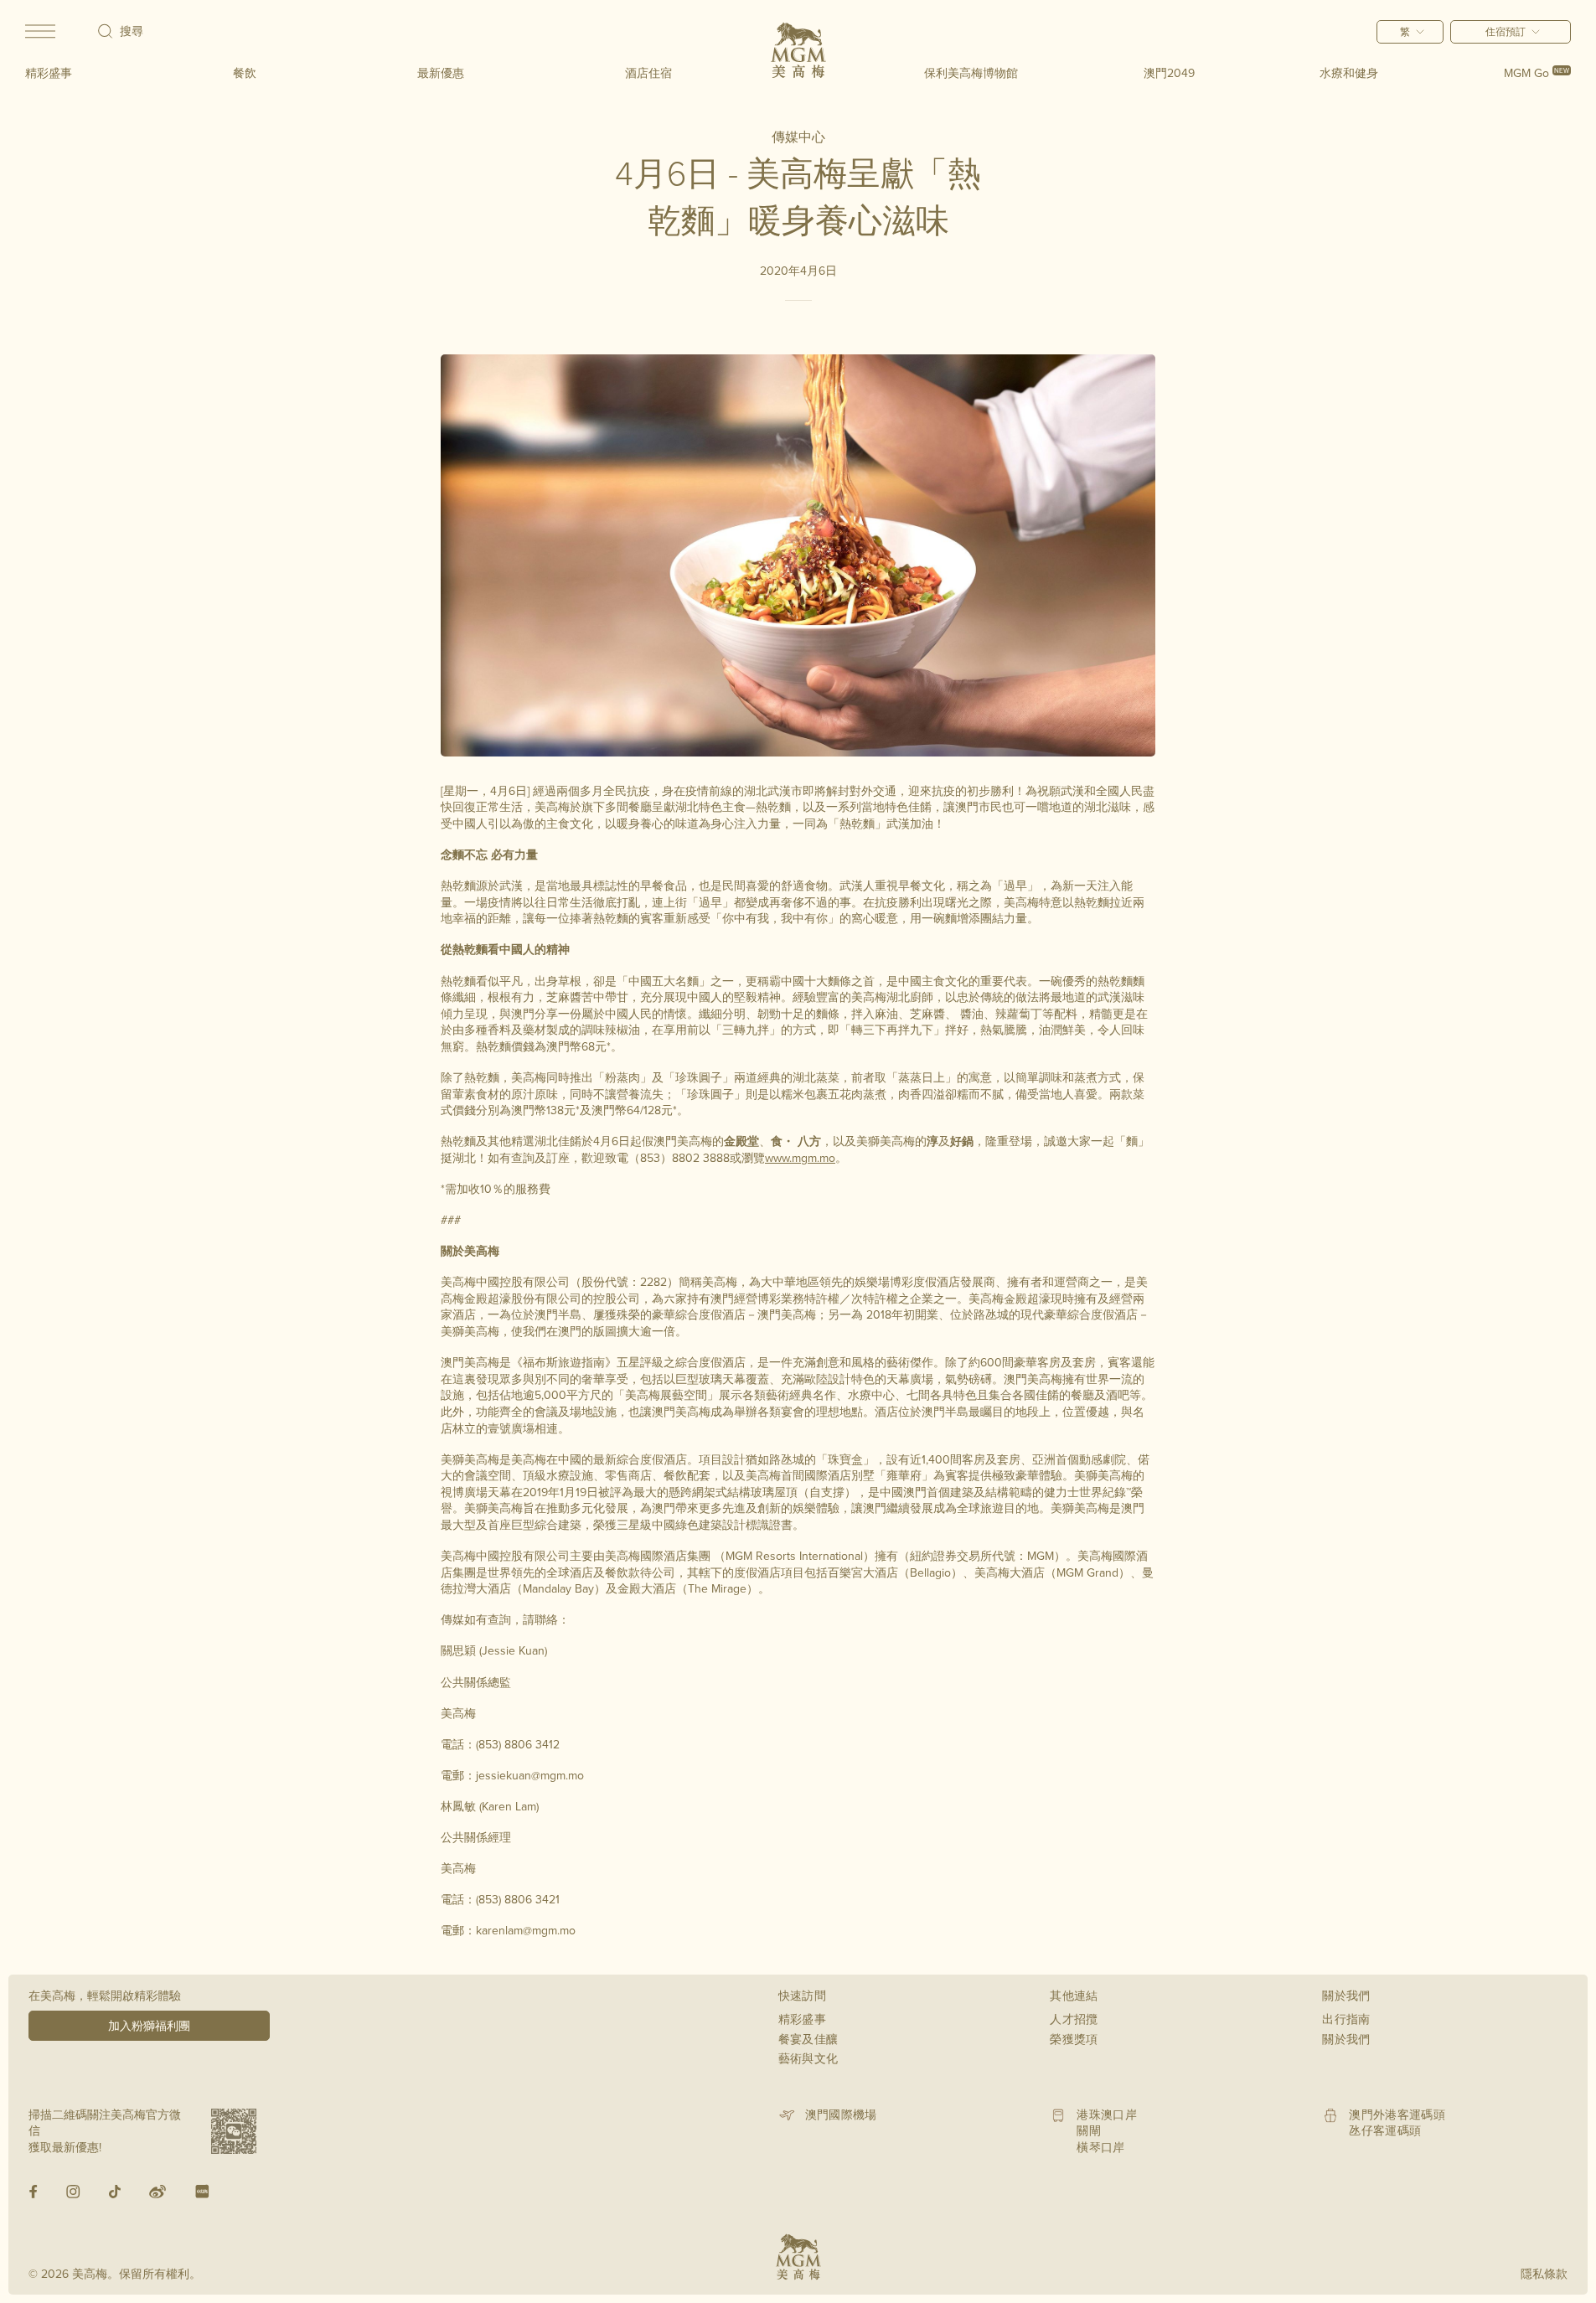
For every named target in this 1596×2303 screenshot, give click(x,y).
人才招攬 (1074, 2019)
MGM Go (1537, 73)
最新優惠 (441, 73)
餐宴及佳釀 (808, 2039)
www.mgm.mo (800, 1158)
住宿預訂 (1506, 31)
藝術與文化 (808, 2058)
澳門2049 (1169, 73)
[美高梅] (798, 50)
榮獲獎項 (1074, 2039)
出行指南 (1346, 2019)
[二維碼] (234, 2131)
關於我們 (1346, 2039)
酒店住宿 (648, 73)
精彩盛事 (49, 73)
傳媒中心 (798, 137)
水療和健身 (1349, 73)
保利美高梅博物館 (971, 73)
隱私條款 (1544, 2274)
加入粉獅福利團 (149, 2026)
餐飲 (245, 73)
